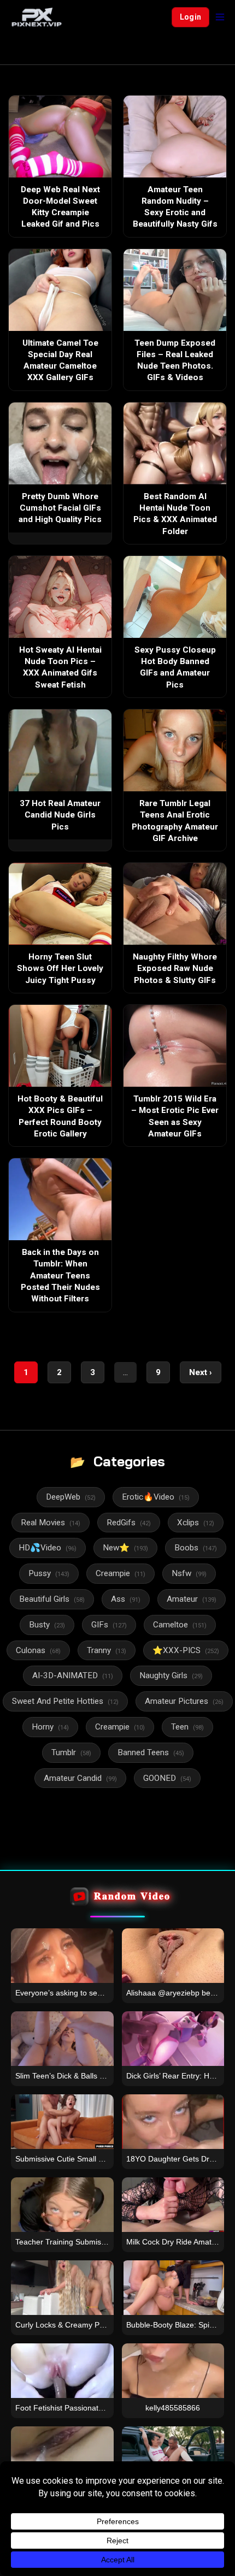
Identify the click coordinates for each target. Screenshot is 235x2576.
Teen (187, 1727)
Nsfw (189, 1573)
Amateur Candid (80, 1778)
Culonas (38, 1650)
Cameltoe (180, 1625)
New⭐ (125, 1548)
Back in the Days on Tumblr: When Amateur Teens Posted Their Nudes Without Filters (60, 1275)
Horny (50, 1727)
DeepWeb (71, 1497)
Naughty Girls (171, 1675)
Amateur (192, 1599)
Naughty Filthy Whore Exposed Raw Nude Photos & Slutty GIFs (175, 969)
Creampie (121, 1573)
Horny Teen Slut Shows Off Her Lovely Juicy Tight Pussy (60, 969)
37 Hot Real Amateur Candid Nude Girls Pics (60, 815)
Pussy (49, 1573)
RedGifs (129, 1523)
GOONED (167, 1778)
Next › (201, 1372)
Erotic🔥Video (156, 1497)
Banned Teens (151, 1752)
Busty (47, 1625)
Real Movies (51, 1523)
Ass (126, 1599)
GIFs (109, 1625)
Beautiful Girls (52, 1599)
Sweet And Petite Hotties (65, 1701)
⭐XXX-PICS (186, 1650)
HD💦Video (48, 1548)
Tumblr (71, 1752)
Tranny (107, 1650)
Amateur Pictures (184, 1701)
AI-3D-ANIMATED (73, 1675)
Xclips (196, 1523)
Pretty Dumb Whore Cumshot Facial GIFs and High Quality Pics (60, 508)
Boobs (196, 1548)
